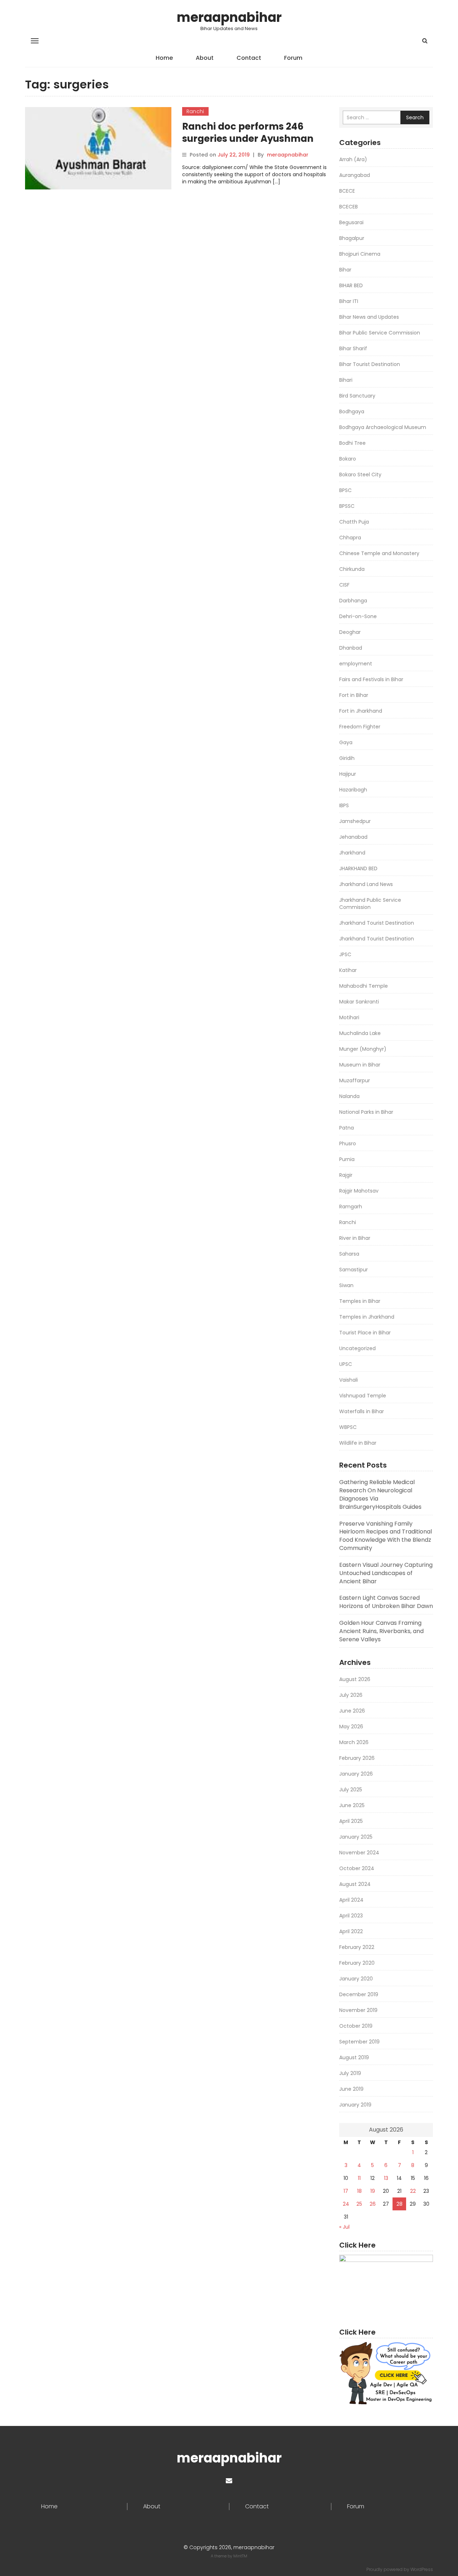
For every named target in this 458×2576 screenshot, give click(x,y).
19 (373, 2191)
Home (164, 58)
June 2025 (352, 1805)
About (205, 58)
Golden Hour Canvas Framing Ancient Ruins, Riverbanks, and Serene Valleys (381, 1631)
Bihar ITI (349, 301)
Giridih (347, 758)
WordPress (422, 2569)
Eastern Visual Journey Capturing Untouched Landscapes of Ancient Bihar (386, 1573)
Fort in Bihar (354, 695)
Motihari (349, 1017)
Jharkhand (352, 853)
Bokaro (348, 459)
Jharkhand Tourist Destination (377, 923)
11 (359, 2178)
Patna (347, 1128)
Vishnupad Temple (363, 1396)
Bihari (346, 380)
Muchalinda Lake (360, 1033)
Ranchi (195, 111)
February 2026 (357, 1758)
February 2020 (357, 1963)
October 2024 (357, 1868)
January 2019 (355, 2105)
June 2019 (351, 2089)
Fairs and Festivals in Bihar (371, 679)
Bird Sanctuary (357, 396)
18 (359, 2191)
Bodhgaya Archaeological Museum (383, 427)
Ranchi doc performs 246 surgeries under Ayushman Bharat (248, 139)
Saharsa (349, 1254)
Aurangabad (355, 175)
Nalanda (349, 1096)
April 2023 (351, 1916)
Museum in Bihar (360, 1065)
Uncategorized (357, 1348)
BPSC (345, 490)
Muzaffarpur (355, 1080)
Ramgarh (351, 1207)
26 (373, 2204)
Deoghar (350, 632)
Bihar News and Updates (369, 317)
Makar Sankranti (359, 1002)
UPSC (346, 1364)
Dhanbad (351, 648)
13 (386, 2178)
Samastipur (354, 1270)
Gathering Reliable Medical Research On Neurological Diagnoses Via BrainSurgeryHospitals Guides (380, 1494)
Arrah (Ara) (353, 159)
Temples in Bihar (360, 1301)
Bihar (345, 270)
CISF (344, 585)
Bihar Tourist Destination (370, 364)
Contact (249, 58)
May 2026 (351, 1727)
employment (356, 664)
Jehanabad (353, 837)
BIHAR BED (351, 285)
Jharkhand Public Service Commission (370, 904)
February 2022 (357, 1947)
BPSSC (347, 506)
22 (413, 2191)
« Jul (344, 2227)
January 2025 (356, 1837)
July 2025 (351, 1790)
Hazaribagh (353, 790)
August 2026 (355, 1679)
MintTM (240, 2556)
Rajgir (346, 1175)
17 (346, 2191)
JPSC (345, 954)
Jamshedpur (355, 821)
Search (415, 117)
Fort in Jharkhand (361, 711)
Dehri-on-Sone (358, 616)
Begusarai (351, 222)
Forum (293, 58)
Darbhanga (353, 601)
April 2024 (351, 1900)
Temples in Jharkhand (367, 1317)
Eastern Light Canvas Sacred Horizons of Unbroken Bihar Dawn (386, 1602)
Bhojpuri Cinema (360, 254)
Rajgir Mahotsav (359, 1191)
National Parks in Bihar (366, 1112)
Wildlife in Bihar (358, 1443)
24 (346, 2204)
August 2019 (354, 2057)
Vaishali (349, 1380)
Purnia (347, 1159)
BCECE (347, 191)
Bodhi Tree (352, 443)
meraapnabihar (229, 17)
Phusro (348, 1143)
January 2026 (356, 1774)
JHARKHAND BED (358, 868)
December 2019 (359, 1994)
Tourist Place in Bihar (365, 1333)
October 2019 (356, 2026)
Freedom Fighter (360, 727)
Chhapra (350, 538)
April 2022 (351, 1931)
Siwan (346, 1285)
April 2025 (351, 1821)
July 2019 (350, 2073)
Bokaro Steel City (360, 475)
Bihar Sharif (353, 348)
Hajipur (348, 774)
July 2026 (351, 1695)
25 (359, 2204)
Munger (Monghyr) (363, 1049)
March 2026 (354, 1742)
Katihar (348, 970)
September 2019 (359, 2042)
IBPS (344, 805)
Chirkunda (352, 569)
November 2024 (359, 1853)
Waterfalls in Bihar (362, 1411)
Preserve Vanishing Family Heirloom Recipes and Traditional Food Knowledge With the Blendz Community (386, 1536)
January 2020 (356, 1979)
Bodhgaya (352, 411)
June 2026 (352, 1711)
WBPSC (348, 1427)
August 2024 (355, 1884)
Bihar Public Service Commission (380, 333)
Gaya (346, 742)
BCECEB (349, 207)
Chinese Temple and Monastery (379, 553)
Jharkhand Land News (366, 884)
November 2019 (358, 2010)
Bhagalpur (352, 238)
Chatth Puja (354, 522)
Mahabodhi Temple (364, 986)
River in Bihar (355, 1238)
